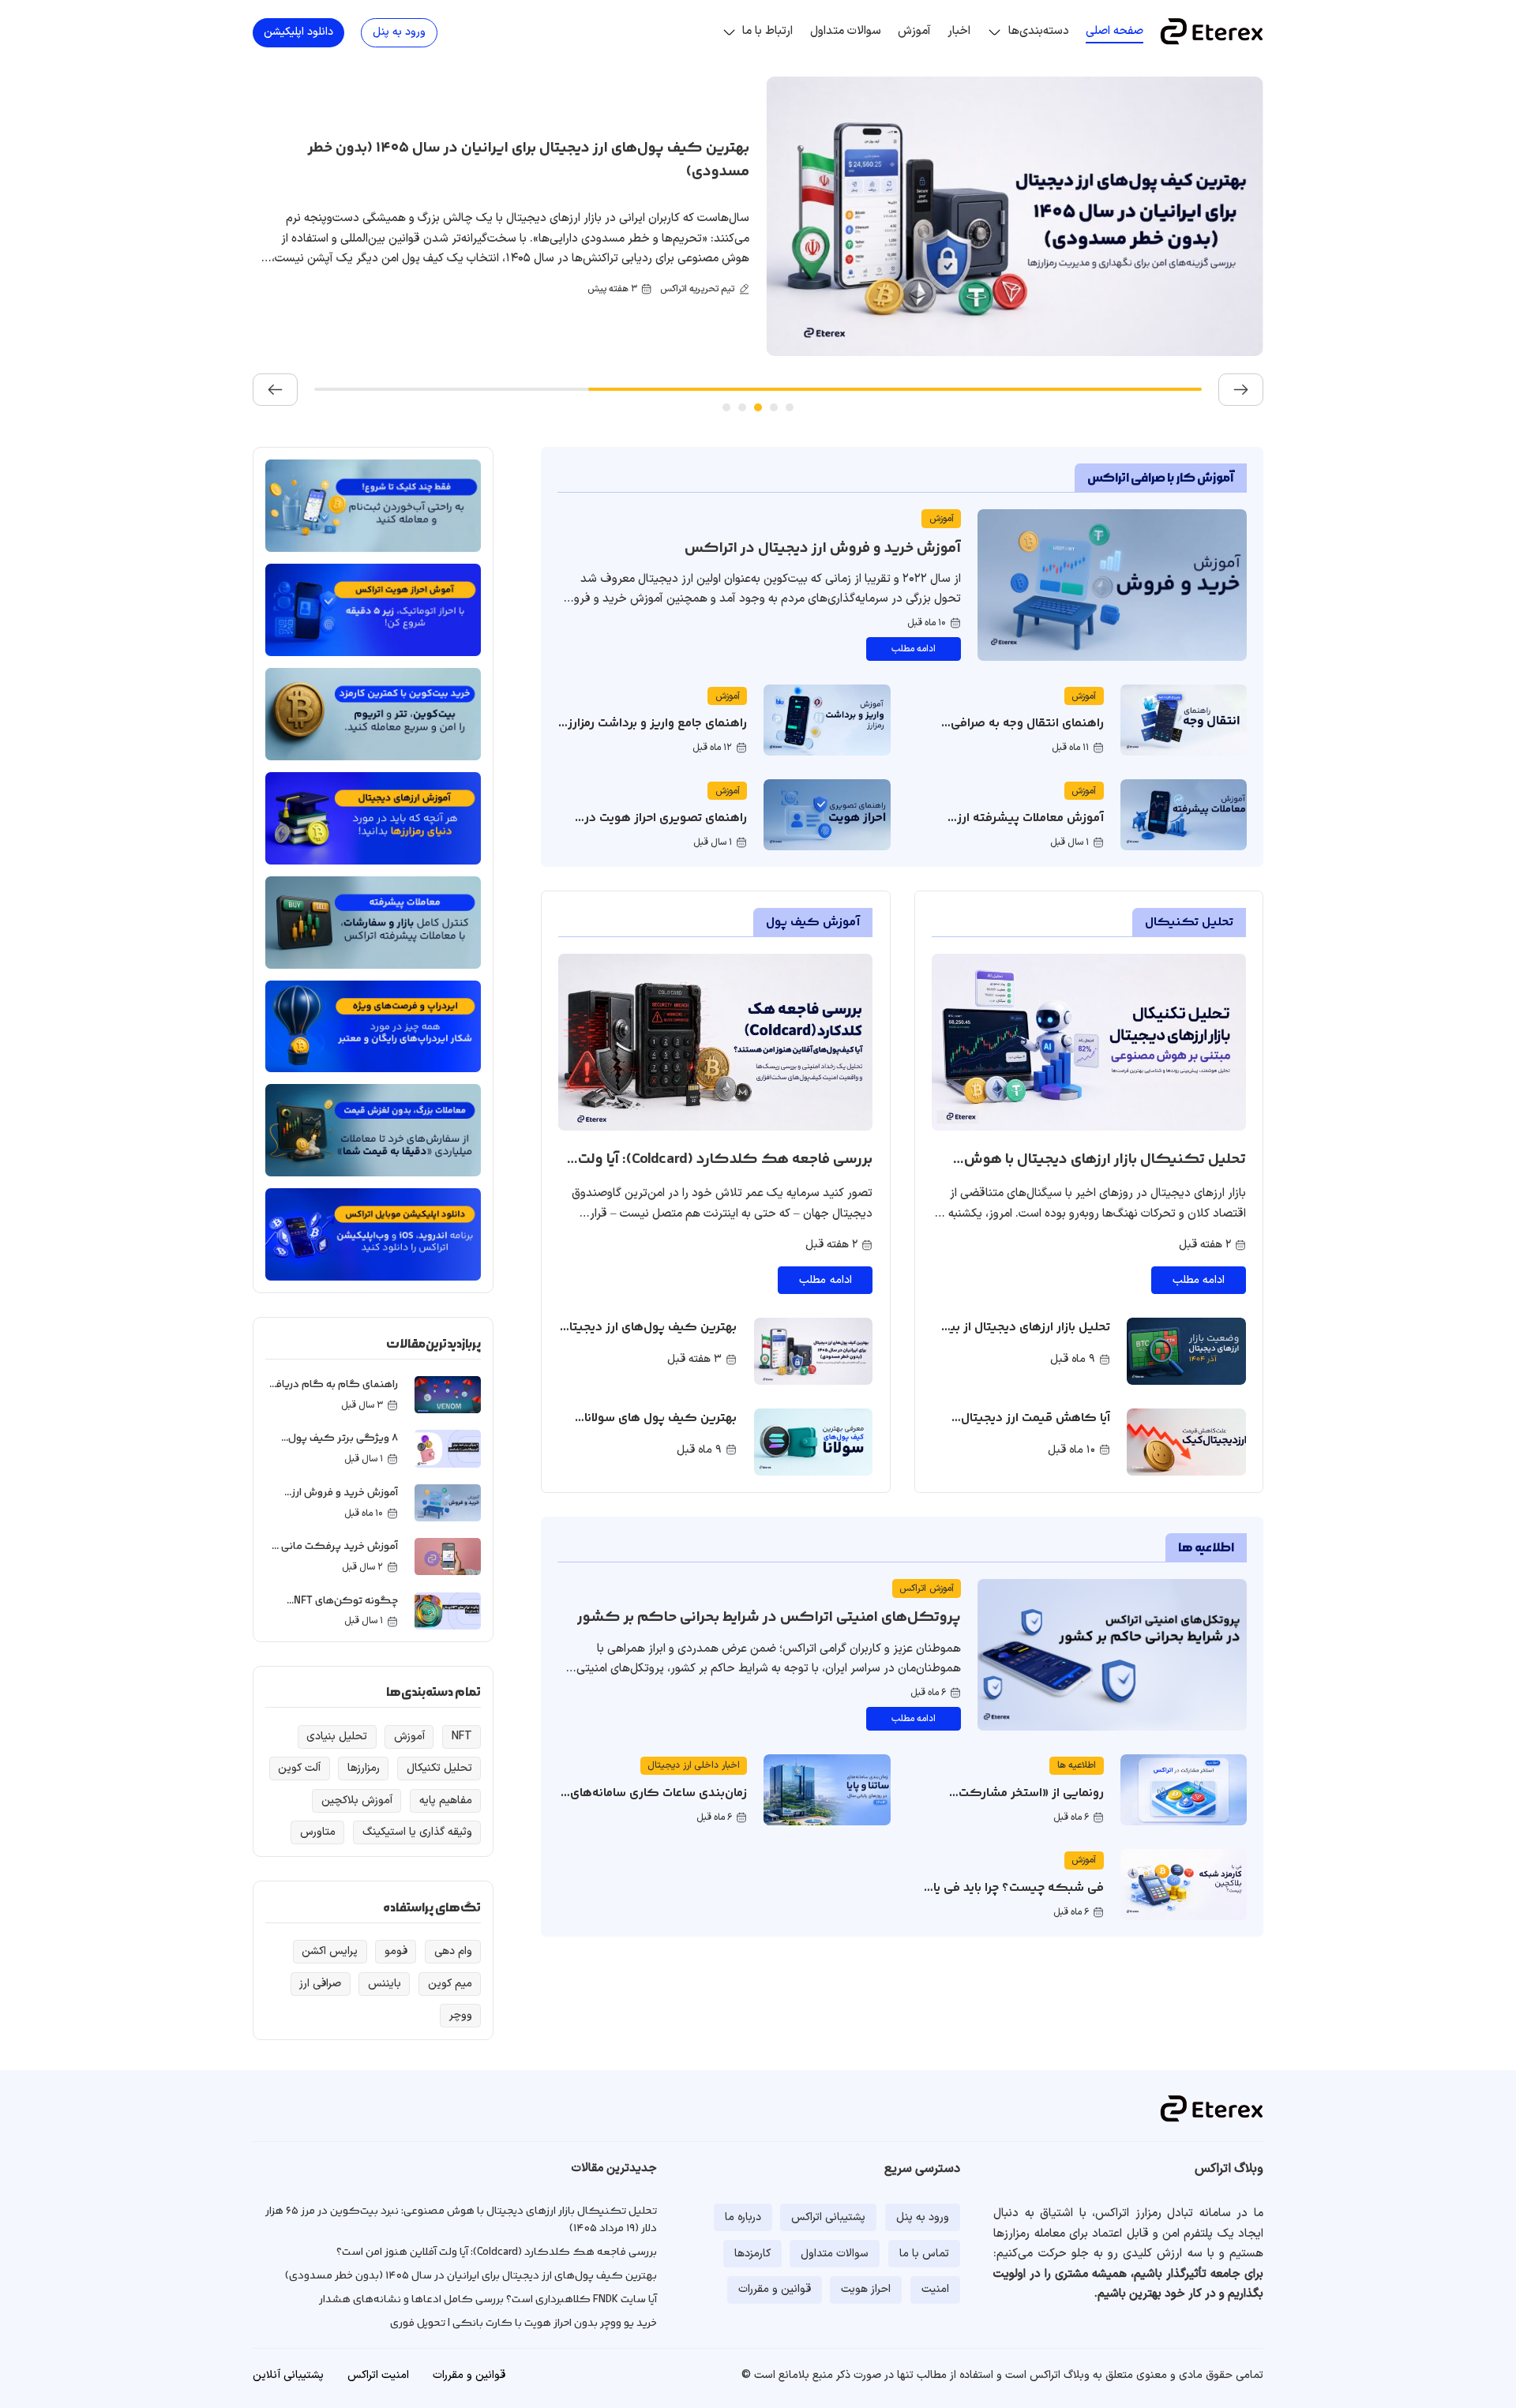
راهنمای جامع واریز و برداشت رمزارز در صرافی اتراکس (657, 734)
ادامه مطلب (914, 649)
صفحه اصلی (1114, 31)
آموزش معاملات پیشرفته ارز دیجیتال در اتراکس (1030, 829)
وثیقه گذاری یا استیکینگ (417, 1832)
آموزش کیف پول (813, 923)
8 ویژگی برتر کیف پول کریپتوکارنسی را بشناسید (335, 1447)
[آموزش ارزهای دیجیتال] (373, 818)
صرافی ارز (320, 1984)
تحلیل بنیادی (337, 1737)
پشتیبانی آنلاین (288, 2375)
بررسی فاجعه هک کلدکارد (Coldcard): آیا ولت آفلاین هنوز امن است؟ (725, 1172)
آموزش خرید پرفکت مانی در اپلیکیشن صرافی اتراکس (333, 1555)
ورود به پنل (399, 32)
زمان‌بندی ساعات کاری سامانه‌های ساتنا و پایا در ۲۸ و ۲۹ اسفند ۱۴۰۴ (657, 1804)
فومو (396, 1952)
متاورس (318, 1832)
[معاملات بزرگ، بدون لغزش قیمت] (373, 1130)
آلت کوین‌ (299, 1768)
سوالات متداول (846, 31)
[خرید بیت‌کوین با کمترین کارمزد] (373, 714)
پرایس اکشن (330, 1952)
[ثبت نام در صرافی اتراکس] (373, 506)
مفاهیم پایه (446, 1801)
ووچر (461, 2016)
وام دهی (453, 1952)
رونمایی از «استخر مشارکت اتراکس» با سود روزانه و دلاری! (1023, 1804)
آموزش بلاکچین (357, 1801)
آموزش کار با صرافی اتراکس (1161, 478)
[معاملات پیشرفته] (373, 922)
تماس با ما (924, 2254)
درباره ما (743, 2217)
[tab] (790, 407)
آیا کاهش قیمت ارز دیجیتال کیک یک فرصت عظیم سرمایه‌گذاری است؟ (1036, 1438)
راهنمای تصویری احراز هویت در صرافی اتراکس (666, 829)
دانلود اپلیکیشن (298, 32)
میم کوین (450, 1984)
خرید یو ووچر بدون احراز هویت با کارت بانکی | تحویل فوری (523, 2324)
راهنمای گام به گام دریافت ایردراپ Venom (332, 1393)
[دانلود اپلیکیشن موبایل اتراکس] (373, 1234)
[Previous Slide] (1241, 390)
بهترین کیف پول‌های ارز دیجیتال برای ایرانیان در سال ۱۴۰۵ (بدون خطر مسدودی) (649, 1348)
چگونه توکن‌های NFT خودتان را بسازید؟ (346, 1609)
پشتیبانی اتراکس (828, 2217)
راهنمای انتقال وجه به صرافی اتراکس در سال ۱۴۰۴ (1027, 734)
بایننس (385, 1984)
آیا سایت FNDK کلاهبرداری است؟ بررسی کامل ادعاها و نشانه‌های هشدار (427, 160)
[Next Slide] (275, 390)
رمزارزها (364, 1768)
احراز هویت (866, 2289)
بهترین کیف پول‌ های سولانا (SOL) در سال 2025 (660, 1429)
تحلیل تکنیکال (1189, 923)
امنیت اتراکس (378, 2375)
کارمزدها (752, 2254)
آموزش (914, 31)
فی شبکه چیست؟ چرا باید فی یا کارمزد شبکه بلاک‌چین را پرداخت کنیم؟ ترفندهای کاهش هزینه (1014, 1908)
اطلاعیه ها (1206, 1548)
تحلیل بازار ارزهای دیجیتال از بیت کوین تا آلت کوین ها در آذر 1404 (1025, 1348)
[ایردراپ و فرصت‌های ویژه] (373, 1026)
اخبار (959, 31)
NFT (462, 1737)
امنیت (935, 2289)
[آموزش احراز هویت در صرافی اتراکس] (373, 610)
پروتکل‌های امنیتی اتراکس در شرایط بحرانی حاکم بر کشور (769, 1618)
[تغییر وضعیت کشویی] (994, 32)
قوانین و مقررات (775, 2289)
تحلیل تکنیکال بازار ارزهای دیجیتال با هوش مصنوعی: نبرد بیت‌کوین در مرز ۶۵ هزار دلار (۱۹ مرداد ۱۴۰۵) (1101, 1184)
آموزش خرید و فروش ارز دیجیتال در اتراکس (823, 549)
